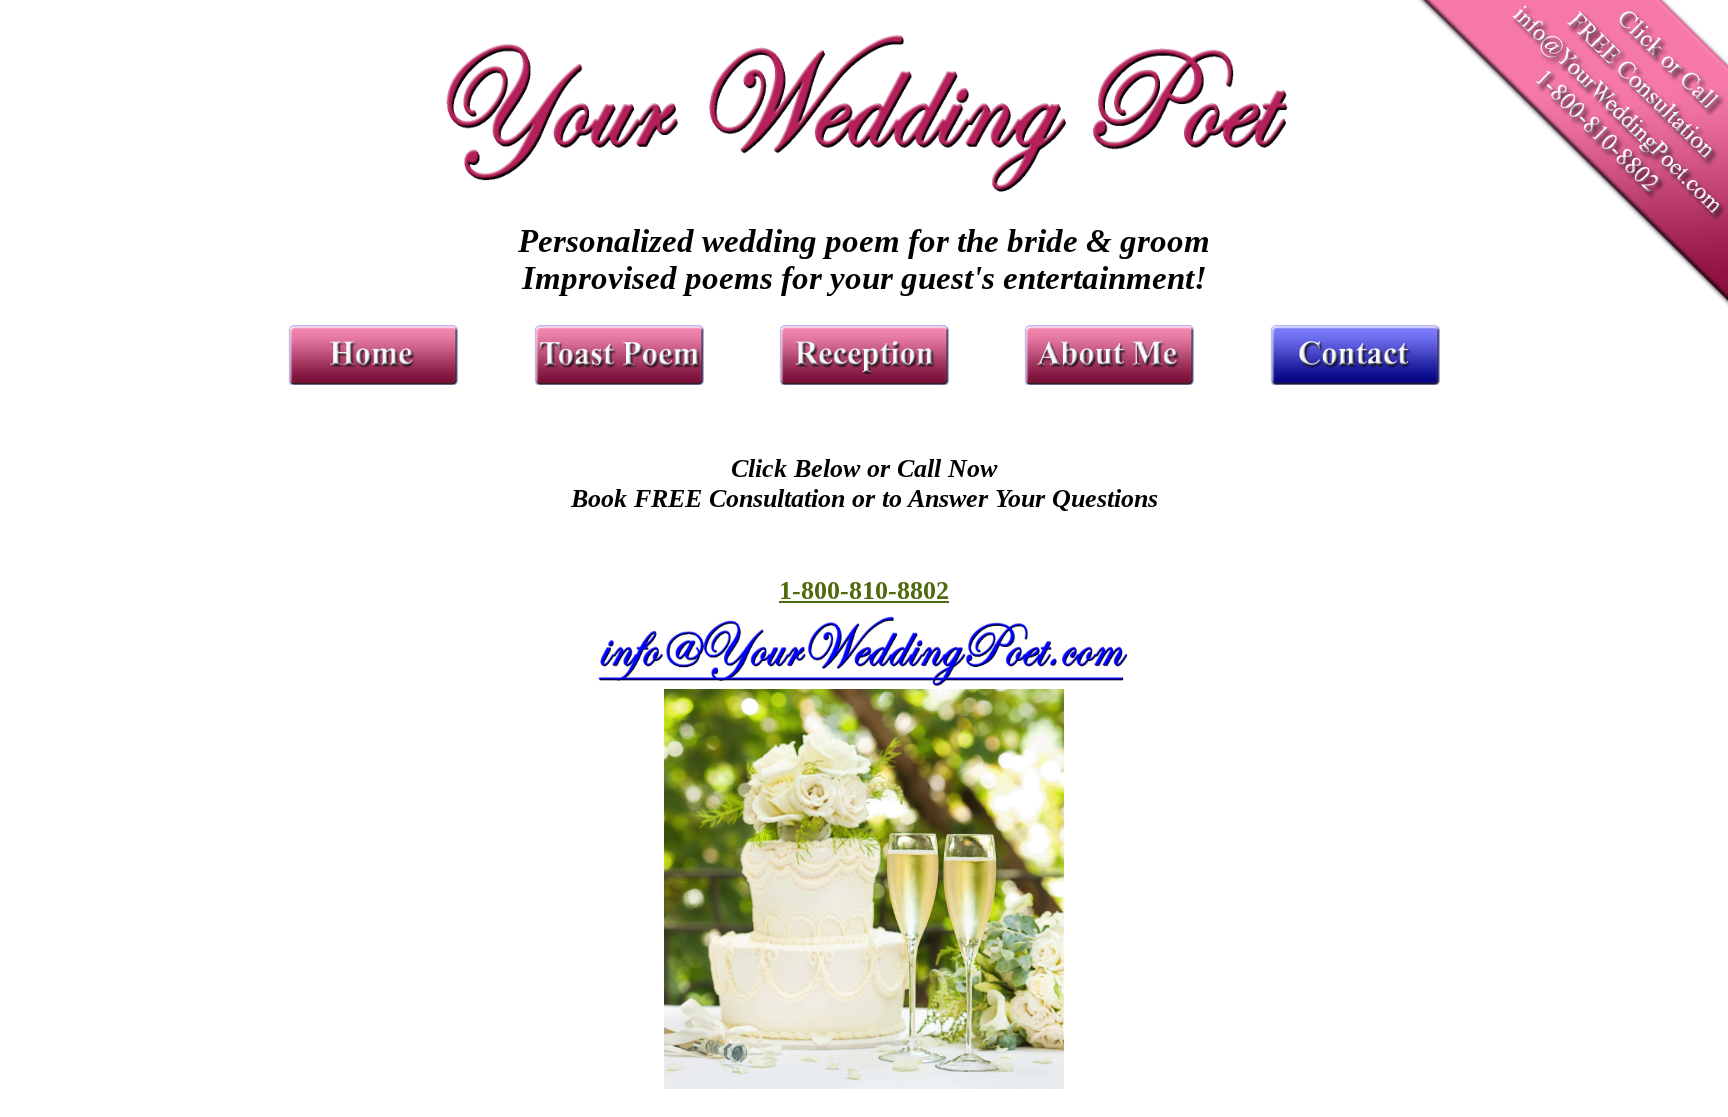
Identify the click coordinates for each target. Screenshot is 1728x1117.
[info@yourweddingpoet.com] (864, 680)
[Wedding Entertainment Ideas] (864, 376)
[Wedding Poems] (373, 376)
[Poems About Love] (1109, 376)
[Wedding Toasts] (618, 376)
